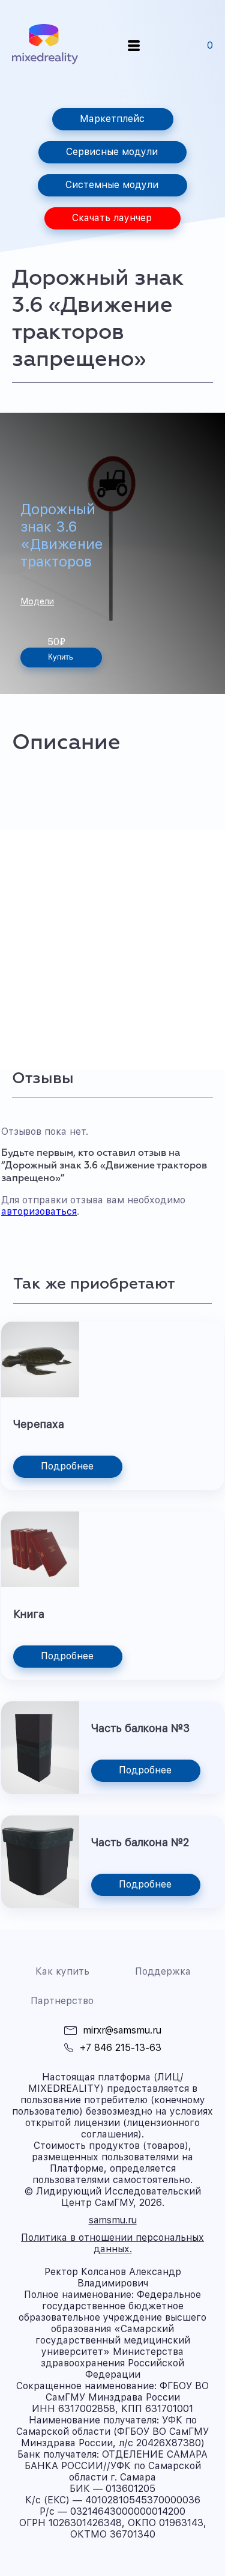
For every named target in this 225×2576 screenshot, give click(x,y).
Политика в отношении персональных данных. (112, 2243)
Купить (61, 657)
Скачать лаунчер (112, 218)
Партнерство (62, 2001)
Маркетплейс (112, 119)
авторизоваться (39, 1211)
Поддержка (163, 1971)
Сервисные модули (112, 152)
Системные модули (112, 185)
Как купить (62, 1971)
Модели (37, 601)
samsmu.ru (113, 2220)
